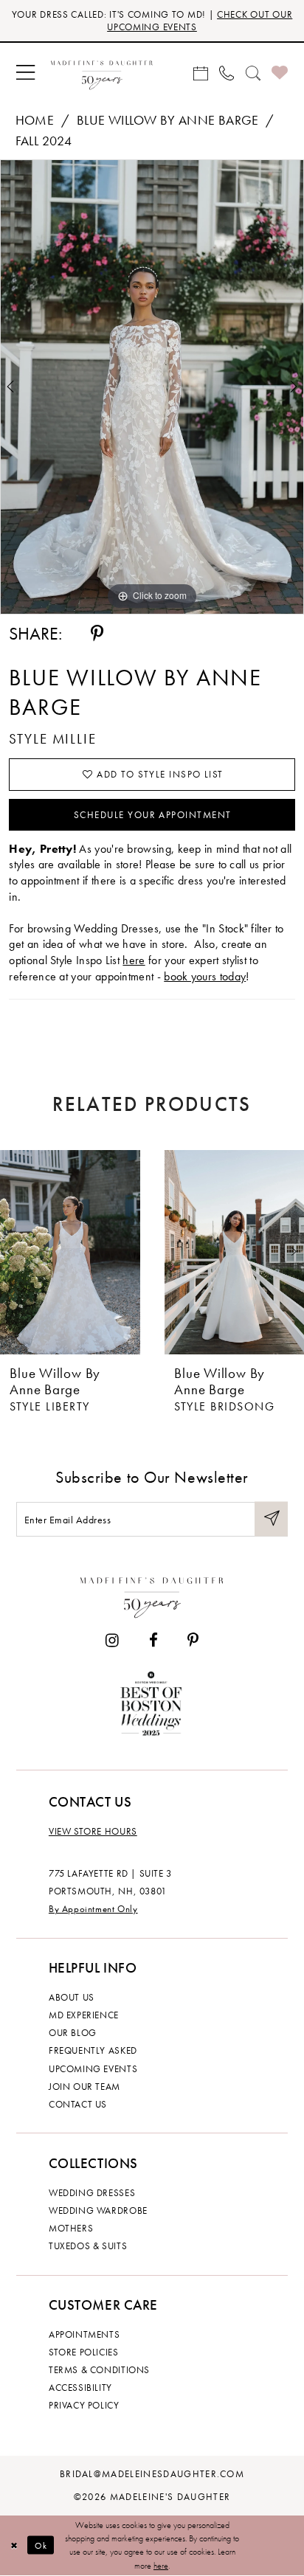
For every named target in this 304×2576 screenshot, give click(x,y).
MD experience (84, 2015)
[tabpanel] (152, 387)
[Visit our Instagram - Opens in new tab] (112, 1641)
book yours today (205, 976)
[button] (25, 73)
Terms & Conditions (99, 2370)
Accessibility (80, 2388)
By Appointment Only (93, 1909)
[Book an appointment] (200, 73)
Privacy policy (84, 2405)
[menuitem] (25, 73)
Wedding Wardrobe (98, 2210)
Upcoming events (93, 2069)
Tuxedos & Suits (88, 2246)
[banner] (101, 73)
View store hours (93, 1831)
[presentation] (70, 1252)
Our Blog (73, 2033)
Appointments (84, 2334)
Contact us (78, 2104)
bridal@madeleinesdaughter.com (152, 2474)
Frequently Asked (93, 2050)
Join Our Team (84, 2087)
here (134, 960)
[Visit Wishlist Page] (279, 73)
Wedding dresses (92, 2193)
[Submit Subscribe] (271, 1519)
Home (35, 120)
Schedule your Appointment (153, 815)
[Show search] (253, 73)
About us (72, 1997)
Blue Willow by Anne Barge (168, 120)
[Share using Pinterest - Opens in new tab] (97, 634)
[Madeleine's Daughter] (152, 1595)
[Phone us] (227, 73)
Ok (41, 2545)
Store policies (84, 2352)
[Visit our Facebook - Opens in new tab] (153, 1641)
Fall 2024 (44, 141)
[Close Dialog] (14, 2545)
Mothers (71, 2228)
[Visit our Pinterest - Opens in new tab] (193, 1641)
